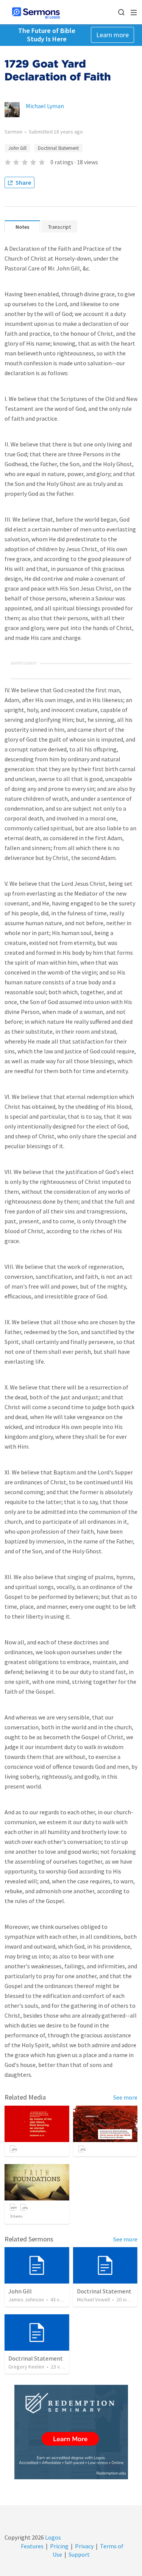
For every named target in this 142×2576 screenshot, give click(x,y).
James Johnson (26, 2299)
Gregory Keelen (26, 2367)
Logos (52, 2537)
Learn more (112, 35)
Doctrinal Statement (58, 148)
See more (125, 2097)
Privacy (84, 2546)
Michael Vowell (93, 2299)
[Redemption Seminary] (71, 2432)
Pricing (59, 2546)
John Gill (17, 148)
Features (32, 2546)
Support (79, 2554)
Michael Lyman (45, 106)
